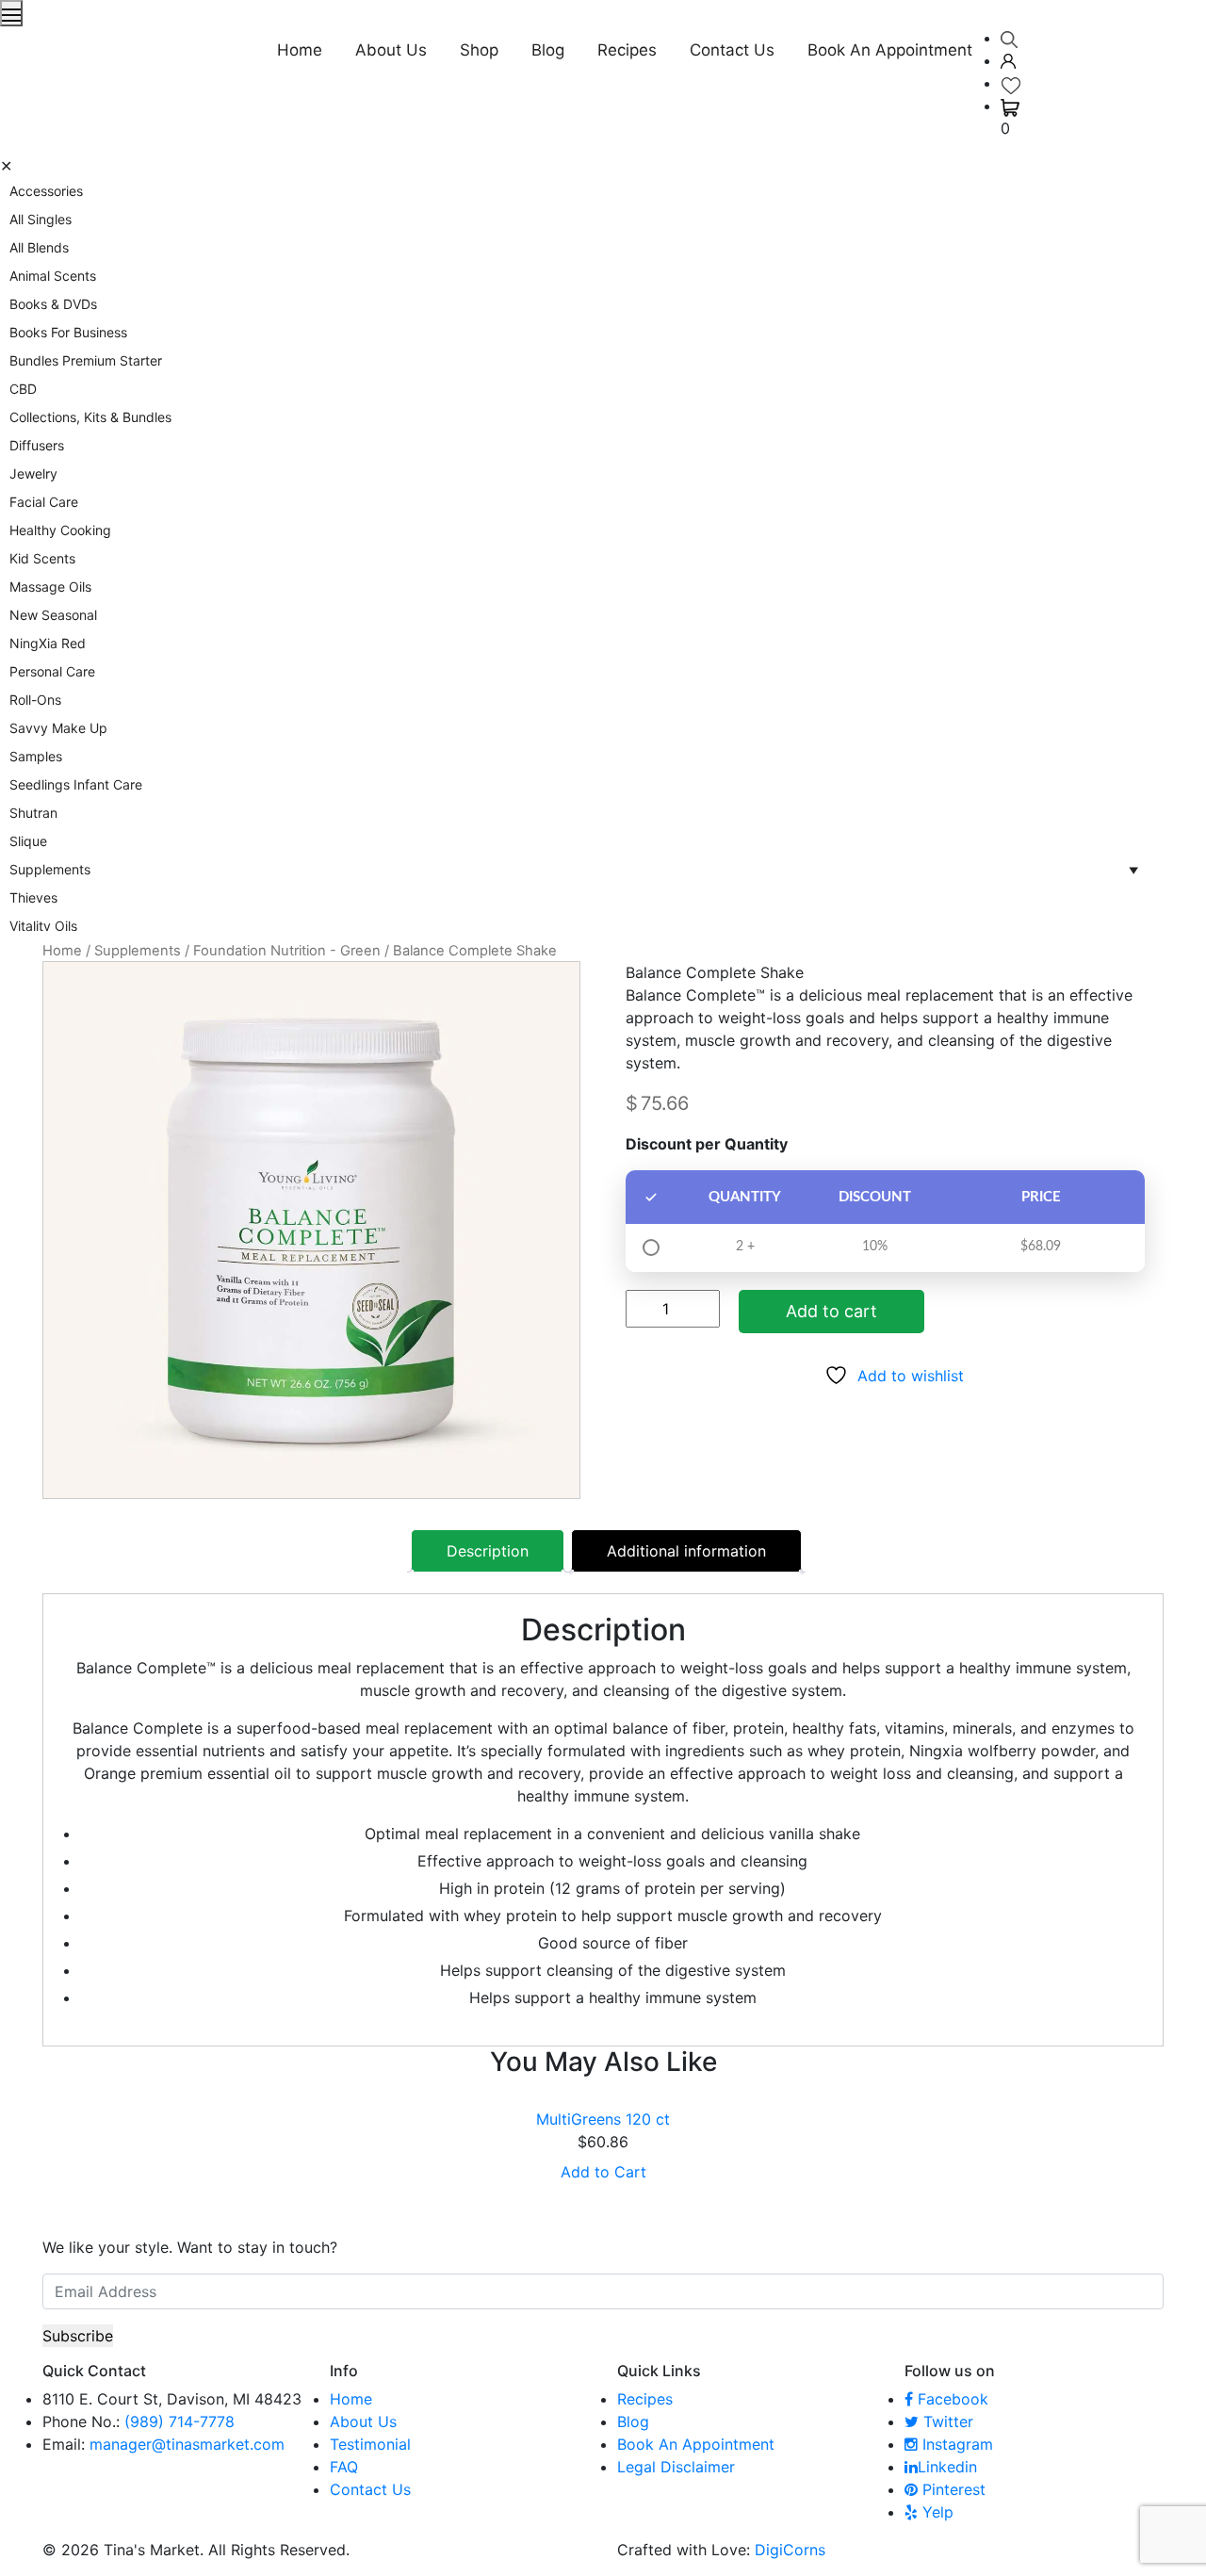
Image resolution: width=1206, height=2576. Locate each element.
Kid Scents (42, 558)
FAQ (344, 2467)
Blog (548, 50)
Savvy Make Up (58, 728)
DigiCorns (790, 2550)
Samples (36, 756)
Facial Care (44, 502)
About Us (391, 50)
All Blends (39, 247)
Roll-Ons (35, 700)
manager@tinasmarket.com (187, 2444)
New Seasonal (53, 615)
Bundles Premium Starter (86, 360)
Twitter (946, 2421)
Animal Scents (53, 276)
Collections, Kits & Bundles (90, 417)
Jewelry (33, 473)
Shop (479, 50)
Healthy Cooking (60, 530)
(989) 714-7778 (179, 2421)
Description (488, 1551)
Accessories (46, 191)
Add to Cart (603, 2172)
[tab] (488, 1551)
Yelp (936, 2512)
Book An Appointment (890, 50)
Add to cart (831, 1311)
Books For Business (68, 332)
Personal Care (52, 671)
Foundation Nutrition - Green (287, 951)
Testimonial (370, 2444)
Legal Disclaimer (676, 2467)
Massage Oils (50, 587)
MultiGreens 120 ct (603, 2119)
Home (300, 50)
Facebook (951, 2399)
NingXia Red (48, 643)
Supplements (138, 951)
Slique (28, 841)
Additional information (686, 1551)
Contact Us (732, 50)
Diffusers (37, 445)
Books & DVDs (53, 304)
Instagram (955, 2444)
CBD (23, 389)
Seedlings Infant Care (76, 784)
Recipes (627, 50)
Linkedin (947, 2467)
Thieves (33, 897)
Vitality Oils (43, 926)
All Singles (41, 219)
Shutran (33, 813)
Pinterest (952, 2489)
